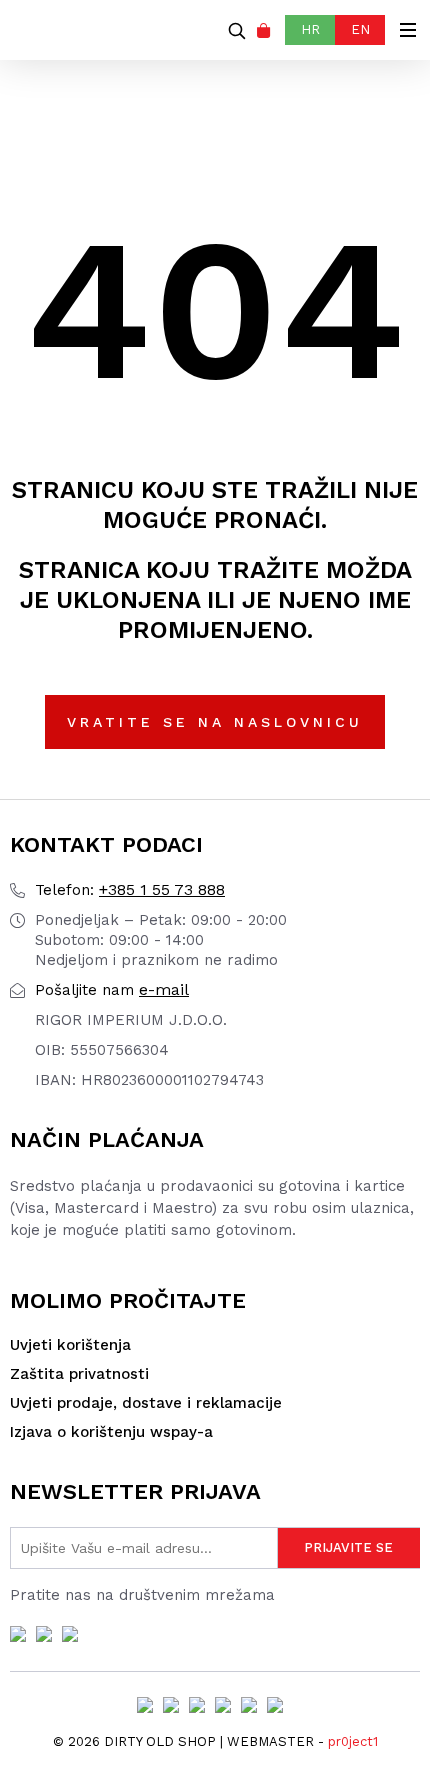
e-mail (112, 989)
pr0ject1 (353, 1741)
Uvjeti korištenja (70, 1345)
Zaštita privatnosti (79, 1374)
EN (360, 29)
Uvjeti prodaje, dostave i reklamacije (146, 1403)
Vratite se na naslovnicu (215, 722)
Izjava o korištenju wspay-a (111, 1432)
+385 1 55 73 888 (130, 889)
